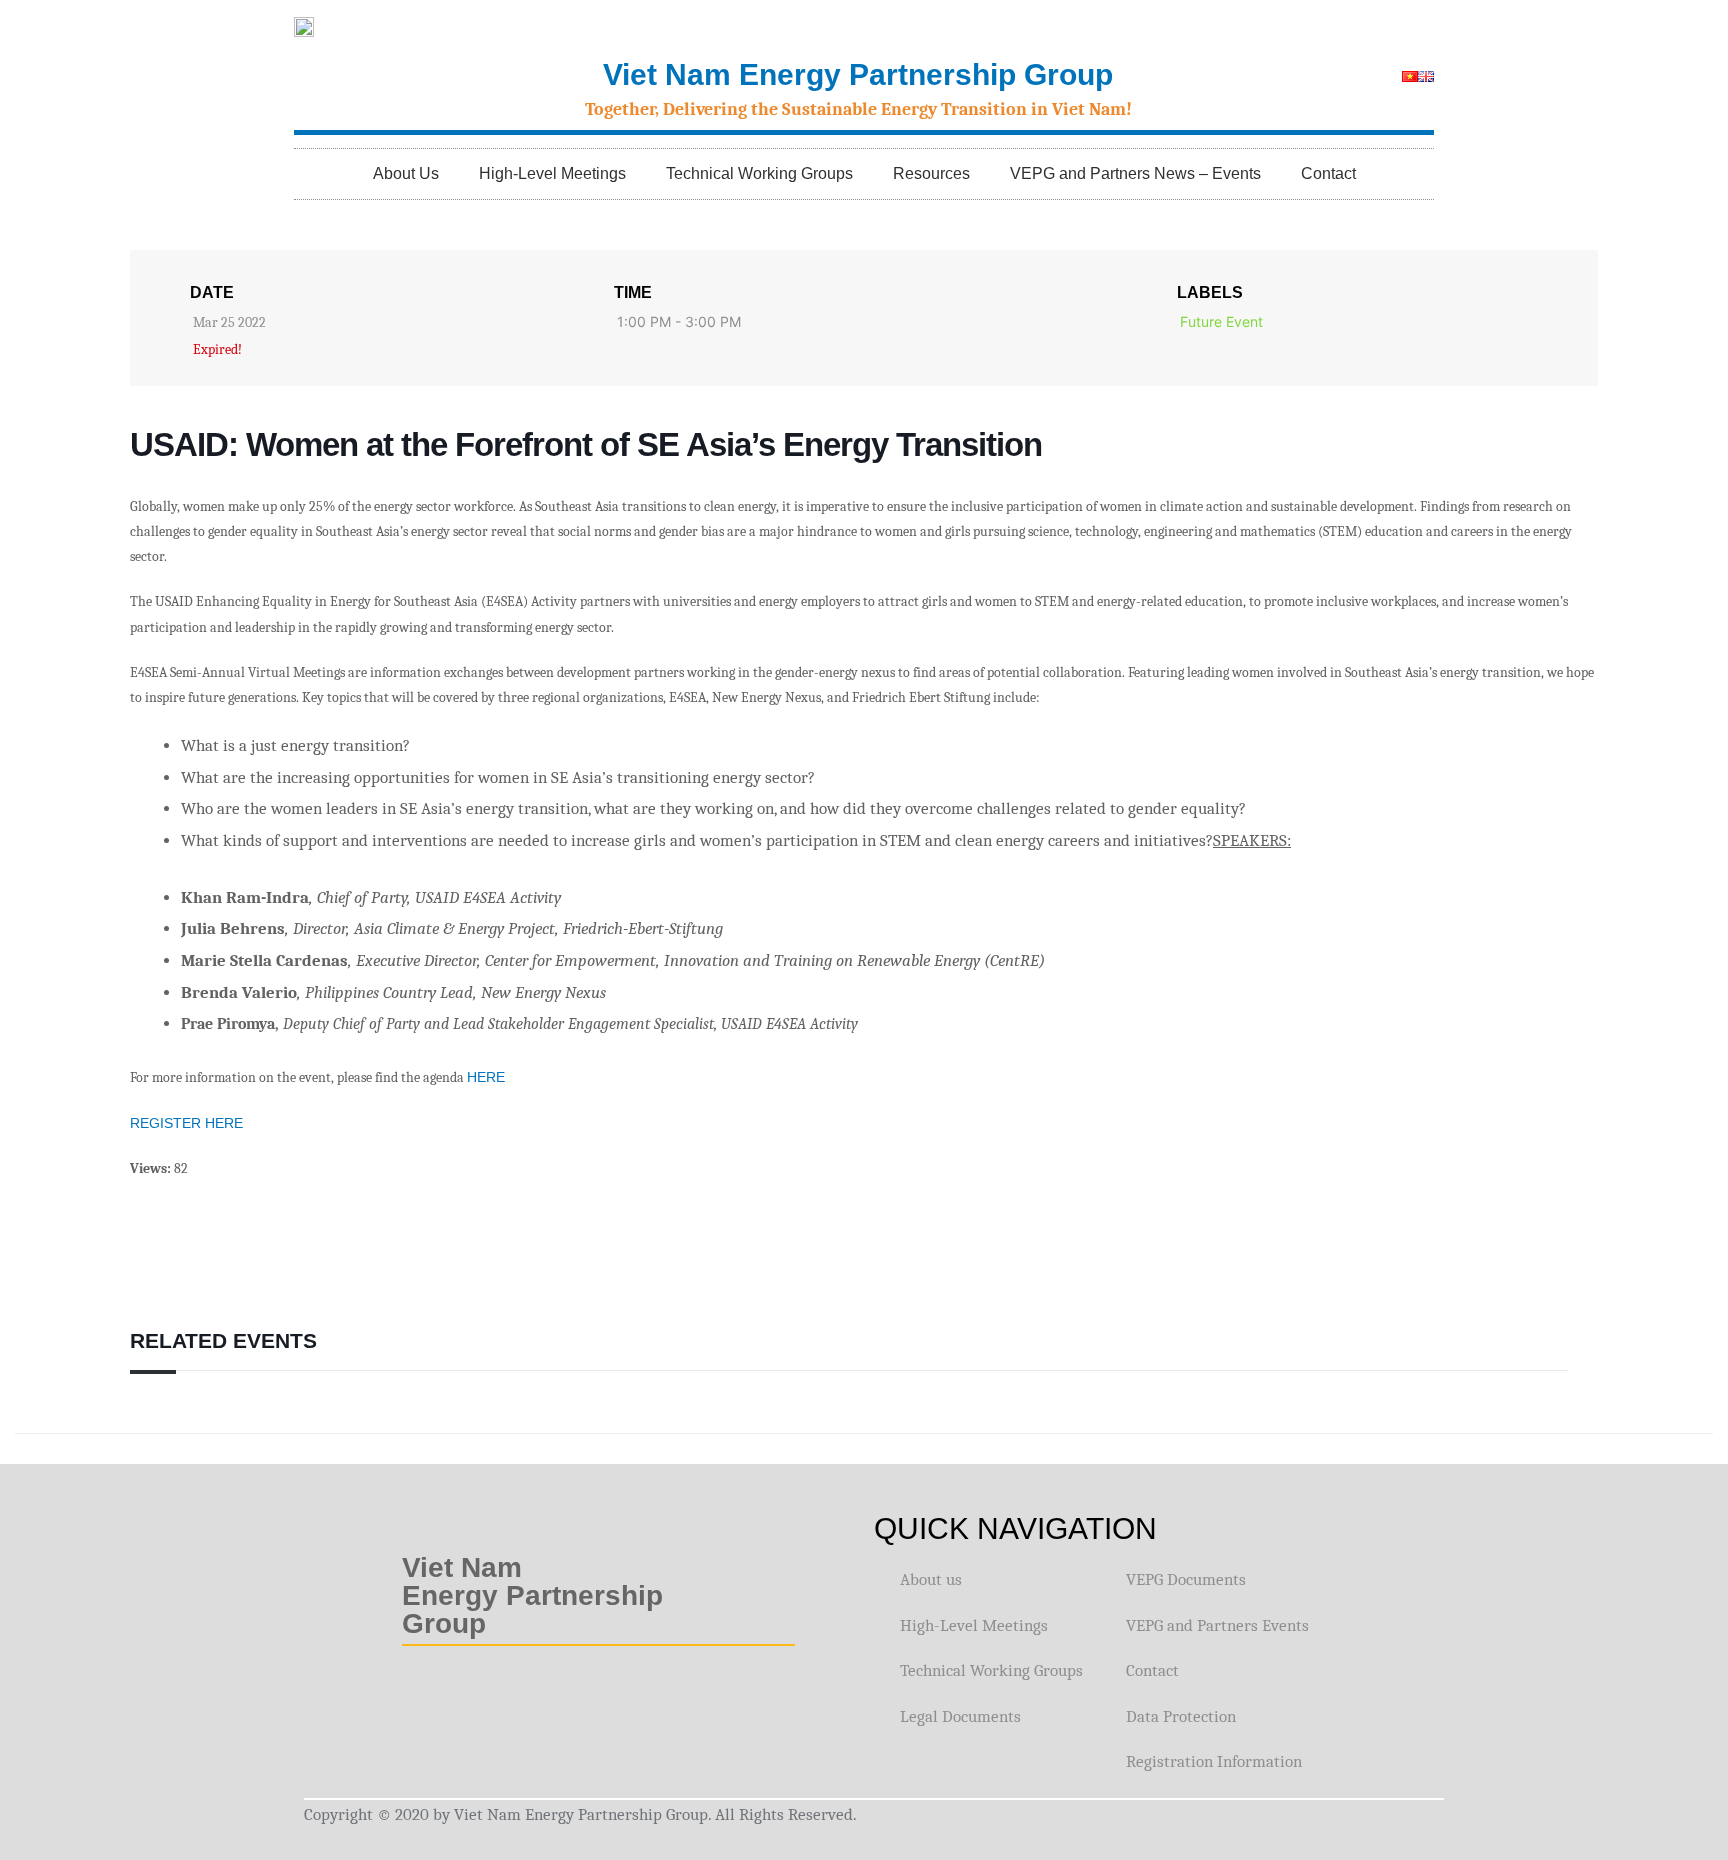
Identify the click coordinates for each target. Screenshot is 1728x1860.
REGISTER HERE (186, 1123)
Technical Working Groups (759, 173)
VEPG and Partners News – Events (1135, 173)
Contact (1328, 173)
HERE (486, 1077)
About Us (406, 173)
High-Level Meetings (552, 173)
